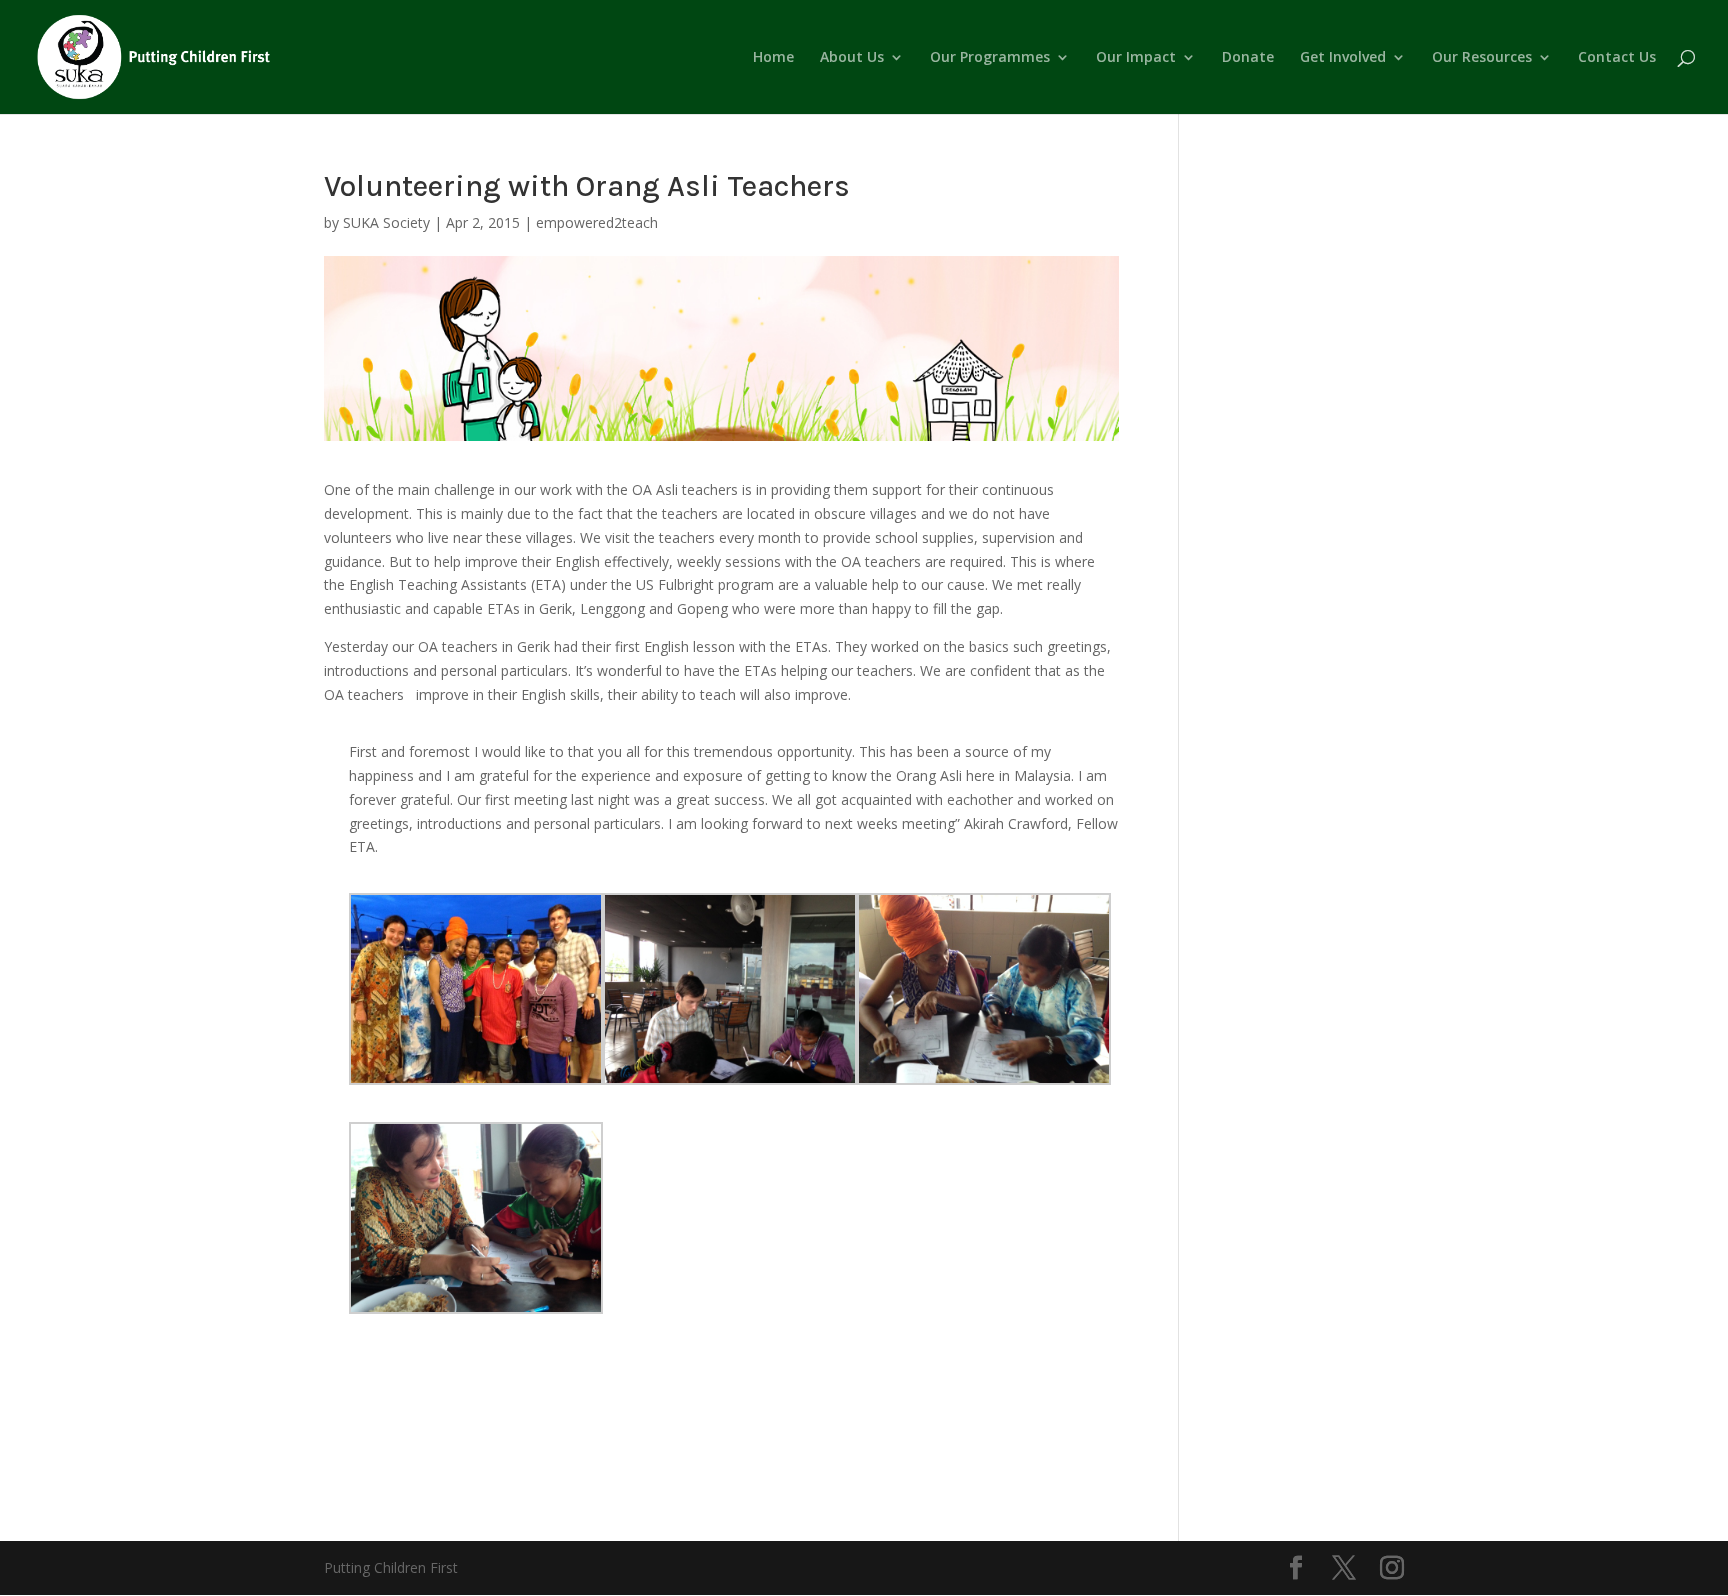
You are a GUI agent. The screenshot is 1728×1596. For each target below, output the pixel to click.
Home (773, 58)
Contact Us (1617, 58)
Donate (1248, 58)
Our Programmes (990, 58)
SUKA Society (386, 222)
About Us (852, 58)
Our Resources (1482, 58)
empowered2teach (597, 222)
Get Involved (1343, 58)
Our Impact (1136, 58)
